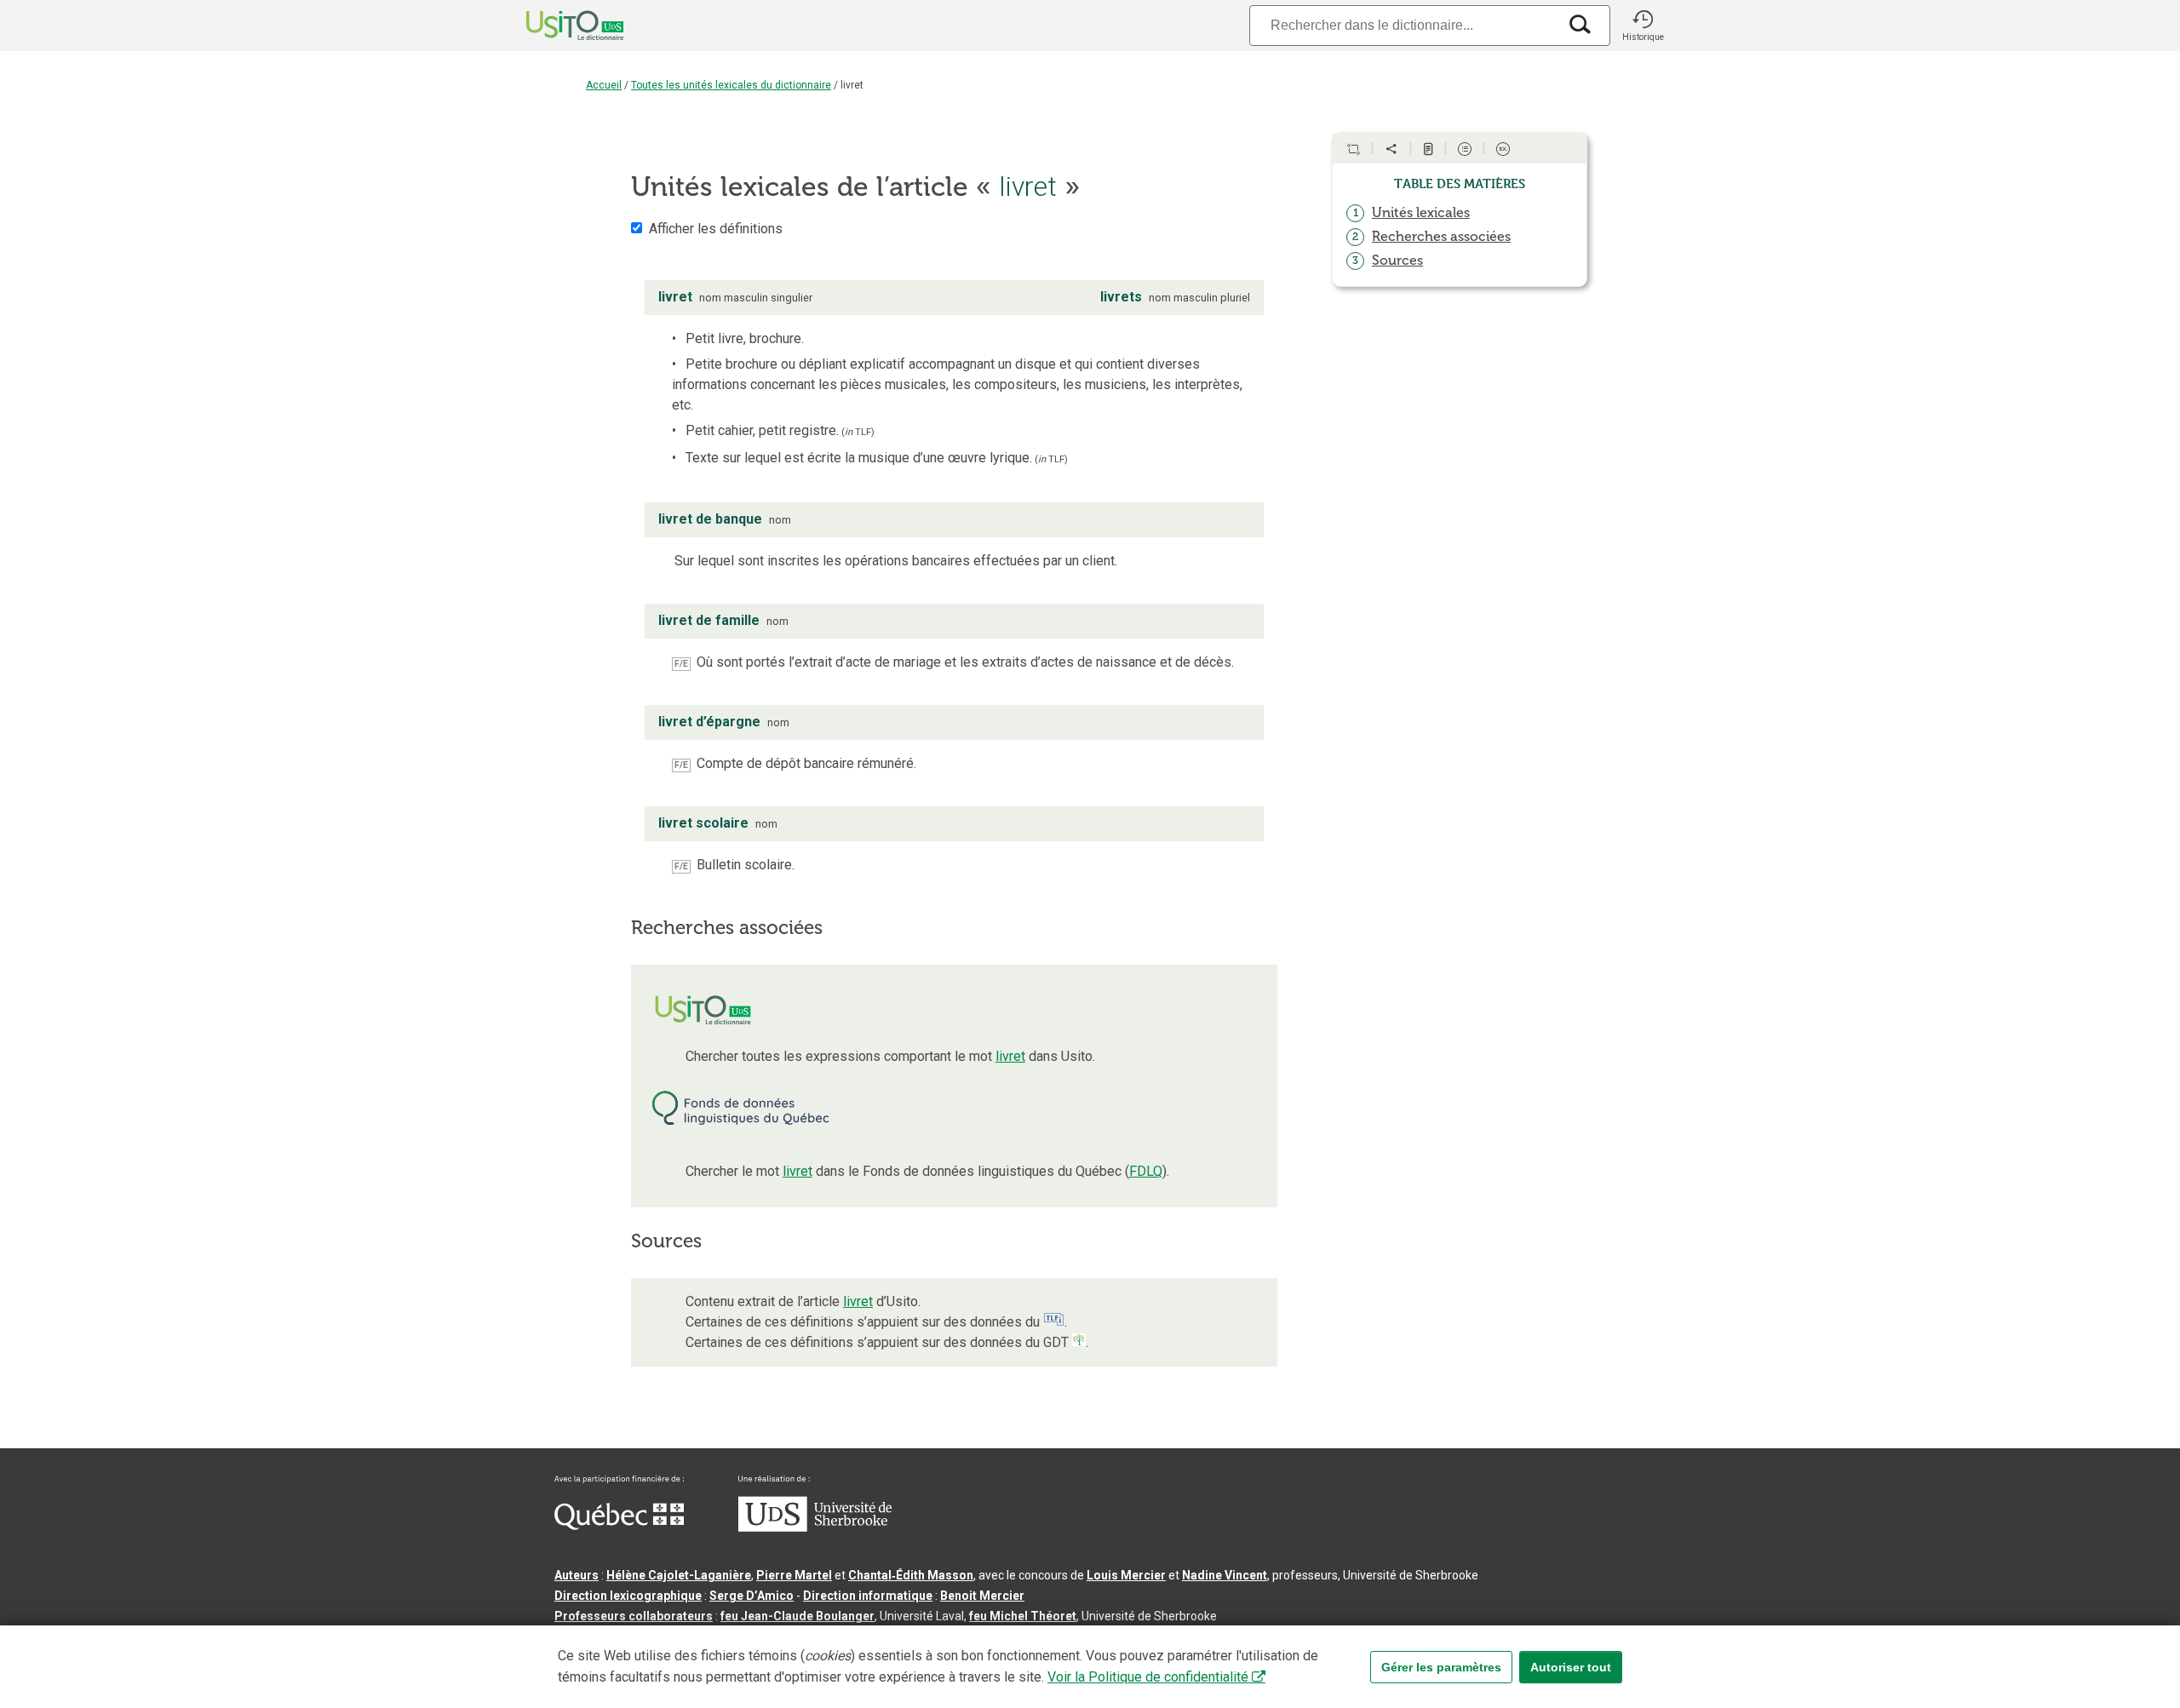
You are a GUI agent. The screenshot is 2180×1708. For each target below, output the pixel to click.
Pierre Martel (794, 1575)
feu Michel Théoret (1023, 1616)
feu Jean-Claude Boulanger (797, 1616)
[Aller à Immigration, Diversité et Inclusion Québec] (619, 1526)
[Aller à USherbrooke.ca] (815, 1527)
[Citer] (1353, 149)
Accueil (604, 85)
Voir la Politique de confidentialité (1148, 1677)
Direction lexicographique (628, 1596)
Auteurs (577, 1575)
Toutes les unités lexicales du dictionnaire (731, 85)
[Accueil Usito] (556, 26)
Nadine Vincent (1225, 1575)
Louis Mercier (1126, 1575)
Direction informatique (868, 1596)
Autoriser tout (1571, 1667)
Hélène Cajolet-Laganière (679, 1575)
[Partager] (1391, 149)
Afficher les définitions (716, 229)
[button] (1643, 26)
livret (1010, 1056)
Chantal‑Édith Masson (911, 1575)
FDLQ (1146, 1171)
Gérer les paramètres (1441, 1667)
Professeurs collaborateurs (634, 1616)
